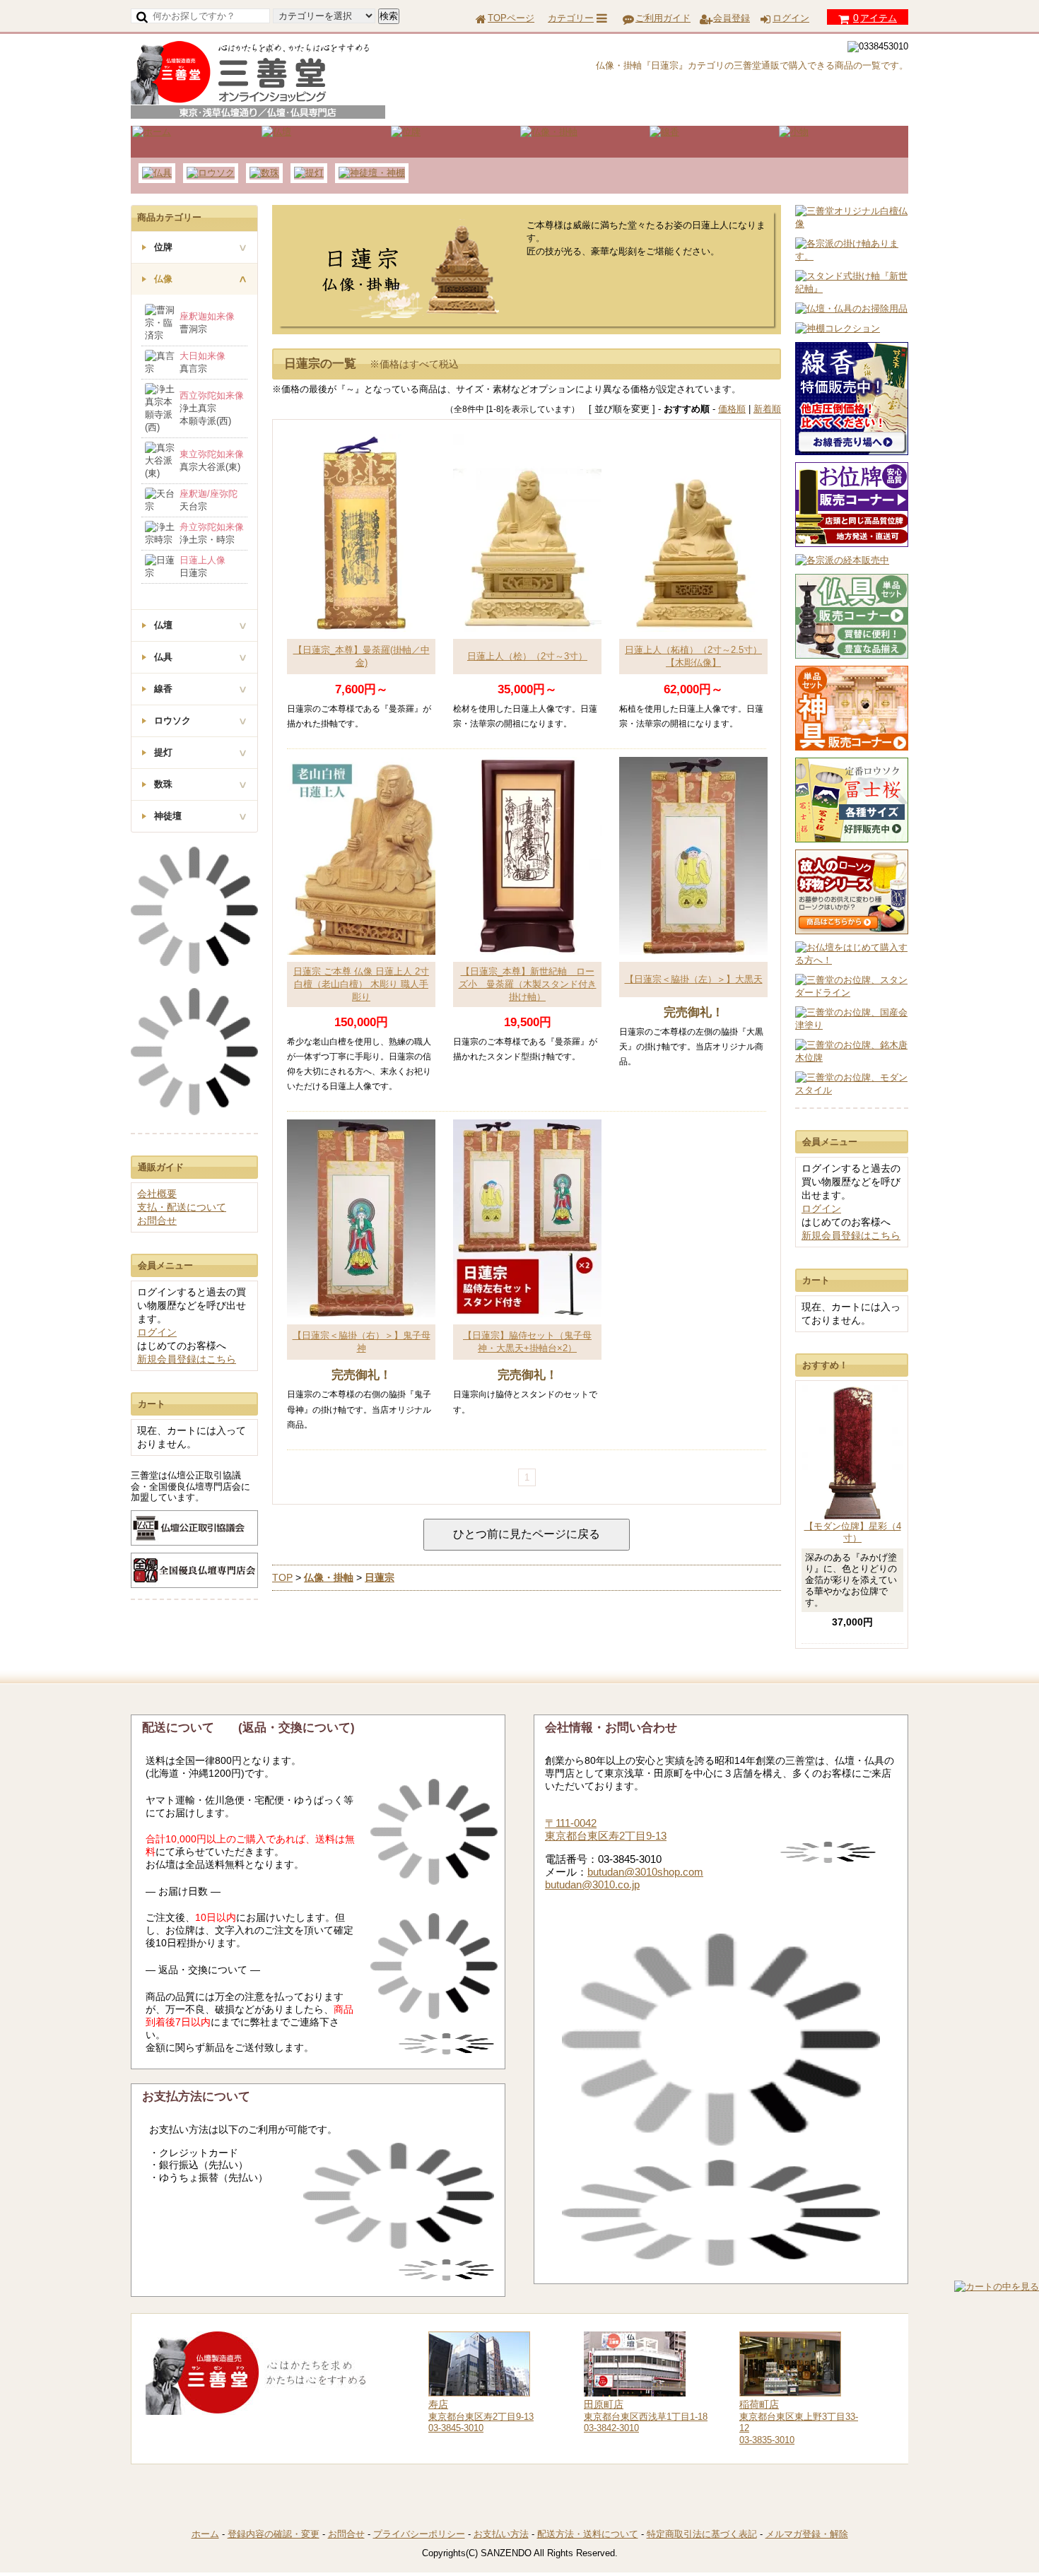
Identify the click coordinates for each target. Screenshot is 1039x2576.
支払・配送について (182, 1207)
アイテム (875, 18)
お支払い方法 (501, 2534)
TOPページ (511, 18)
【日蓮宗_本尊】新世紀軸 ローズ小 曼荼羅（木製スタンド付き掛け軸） (528, 984)
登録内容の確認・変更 (274, 2534)
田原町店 (604, 2404)
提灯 (163, 752)
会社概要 (157, 1194)
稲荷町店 (759, 2404)
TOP (282, 1577)
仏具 (163, 657)
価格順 (732, 409)
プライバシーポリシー (419, 2534)
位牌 (163, 247)
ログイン (791, 18)
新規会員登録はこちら (851, 1235)
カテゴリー (571, 18)
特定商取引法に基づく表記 (702, 2534)
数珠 (163, 784)
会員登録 (732, 18)
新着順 (767, 409)
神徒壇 (168, 816)
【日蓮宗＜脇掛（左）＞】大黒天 (694, 979)
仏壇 (163, 625)
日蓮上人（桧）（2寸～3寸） (527, 656)
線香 (163, 689)
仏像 (163, 279)
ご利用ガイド (663, 18)
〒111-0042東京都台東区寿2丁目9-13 (606, 1829)
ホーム (205, 2534)
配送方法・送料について (588, 2534)
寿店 (438, 2404)
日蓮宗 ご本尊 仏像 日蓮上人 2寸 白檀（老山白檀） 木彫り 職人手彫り (361, 984)
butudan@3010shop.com (645, 1872)
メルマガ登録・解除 (807, 2534)
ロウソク (172, 721)
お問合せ (157, 1221)
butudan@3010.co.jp (592, 1884)
